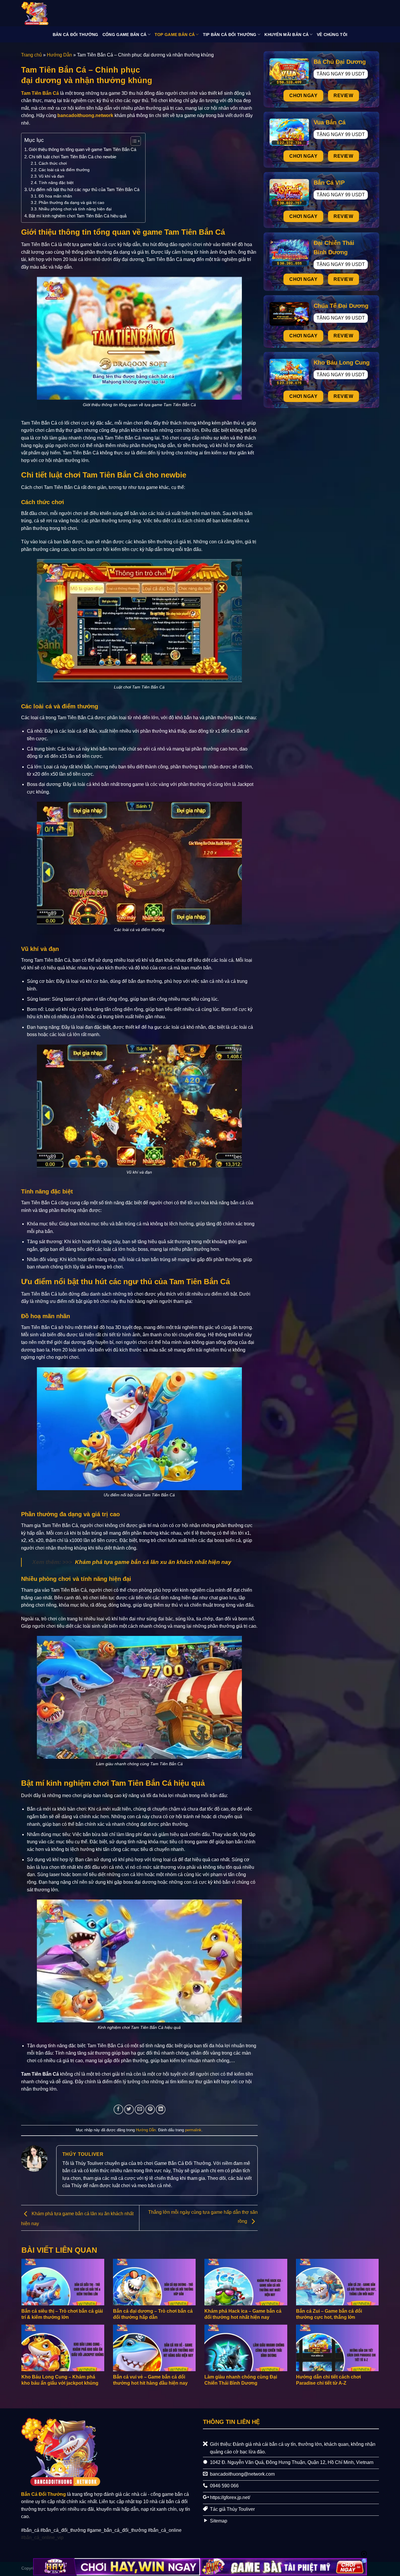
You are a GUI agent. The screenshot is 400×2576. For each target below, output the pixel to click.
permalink (193, 2130)
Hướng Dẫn (59, 55)
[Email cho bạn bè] (140, 2109)
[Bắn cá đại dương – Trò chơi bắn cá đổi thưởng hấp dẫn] (154, 2282)
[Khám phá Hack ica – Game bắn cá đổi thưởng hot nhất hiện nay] (246, 2282)
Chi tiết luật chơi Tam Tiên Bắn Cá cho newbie (72, 157)
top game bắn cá (175, 35)
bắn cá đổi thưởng (76, 35)
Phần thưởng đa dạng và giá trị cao (71, 203)
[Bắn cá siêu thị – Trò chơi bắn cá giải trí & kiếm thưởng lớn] (63, 2282)
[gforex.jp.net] (51, 13)
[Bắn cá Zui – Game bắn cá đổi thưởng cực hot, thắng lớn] (337, 2282)
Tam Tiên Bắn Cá (40, 93)
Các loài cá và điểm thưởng (64, 170)
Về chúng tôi (332, 35)
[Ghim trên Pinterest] (150, 2109)
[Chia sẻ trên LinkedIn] (161, 2109)
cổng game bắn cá (125, 35)
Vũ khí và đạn (51, 176)
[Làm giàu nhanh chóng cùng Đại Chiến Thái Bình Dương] (246, 2348)
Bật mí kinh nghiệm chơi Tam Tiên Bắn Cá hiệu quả (78, 216)
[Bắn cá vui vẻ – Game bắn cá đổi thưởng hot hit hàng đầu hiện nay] (154, 2348)
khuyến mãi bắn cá (287, 35)
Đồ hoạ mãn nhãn (55, 196)
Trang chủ (31, 55)
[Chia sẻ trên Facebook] (118, 2109)
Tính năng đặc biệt (56, 183)
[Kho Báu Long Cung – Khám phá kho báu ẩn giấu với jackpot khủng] (63, 2348)
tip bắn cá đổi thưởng (230, 35)
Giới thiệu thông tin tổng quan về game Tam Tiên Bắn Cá (82, 149)
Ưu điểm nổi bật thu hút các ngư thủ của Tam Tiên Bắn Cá (84, 189)
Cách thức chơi (53, 163)
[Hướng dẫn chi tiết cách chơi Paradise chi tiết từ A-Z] (337, 2348)
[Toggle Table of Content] (133, 141)
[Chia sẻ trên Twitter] (129, 2109)
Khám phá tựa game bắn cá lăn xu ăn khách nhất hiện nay (153, 1562)
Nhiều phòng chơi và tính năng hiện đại (75, 209)
